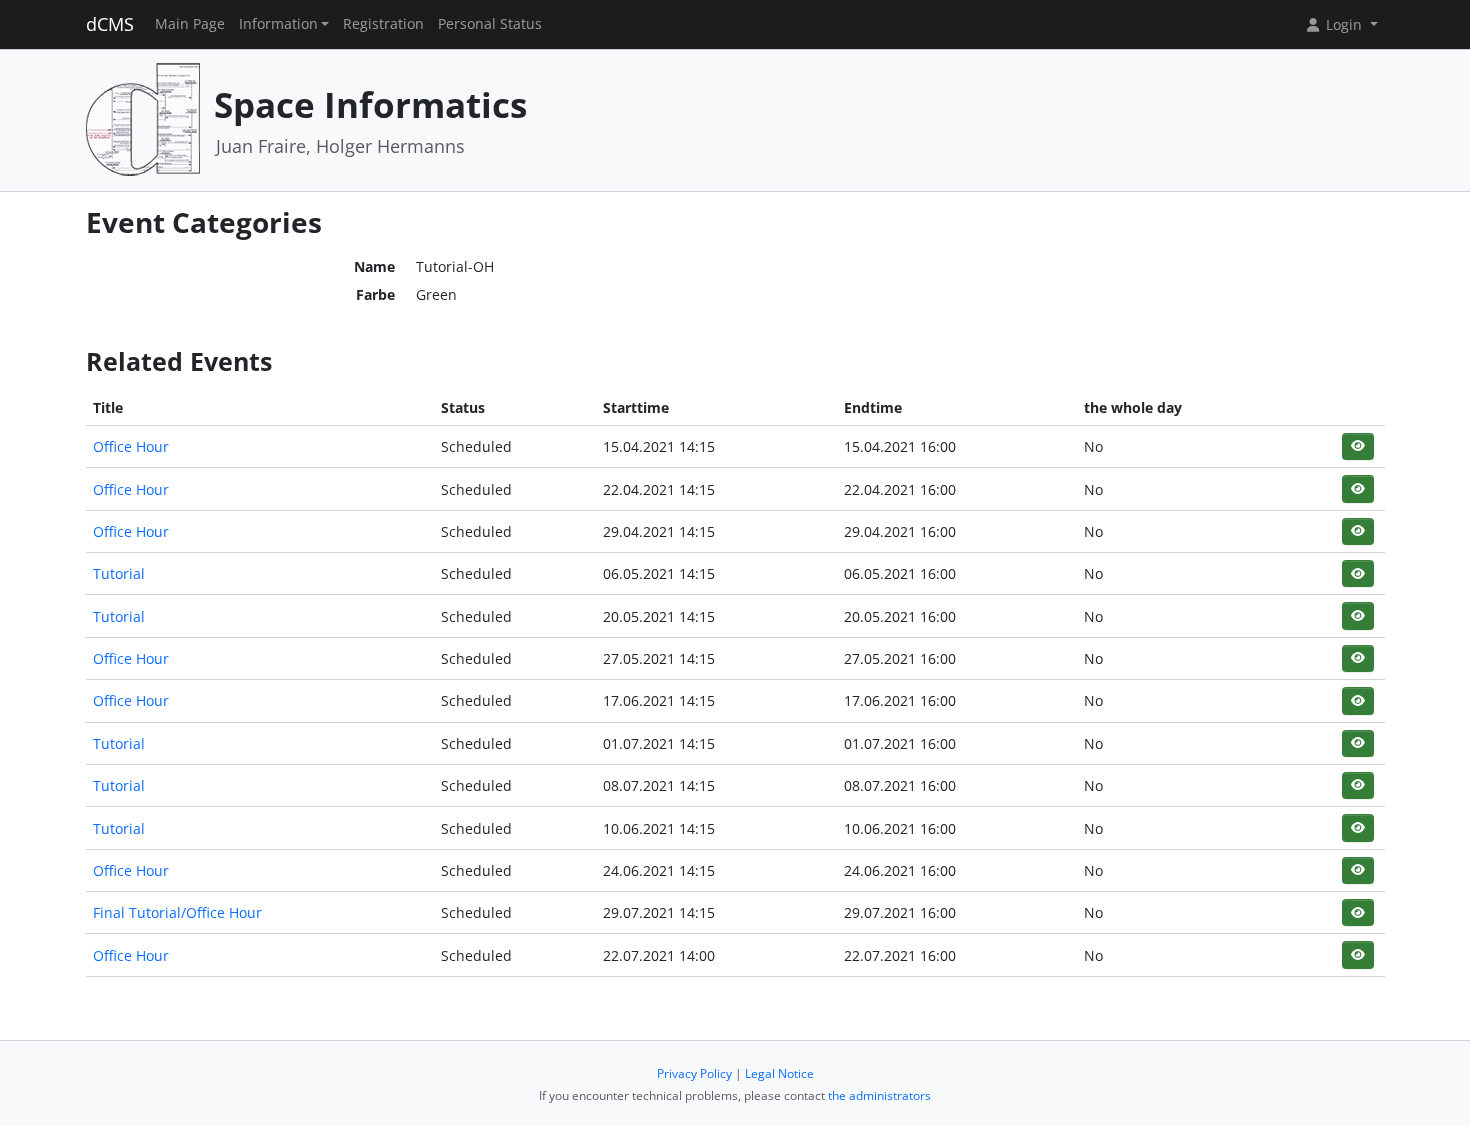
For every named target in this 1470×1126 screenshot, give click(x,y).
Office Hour (131, 446)
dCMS (110, 24)
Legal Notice (779, 1073)
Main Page (190, 24)
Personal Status (490, 24)
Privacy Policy (694, 1073)
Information (278, 24)
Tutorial (119, 573)
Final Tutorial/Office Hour (177, 912)
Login (1344, 24)
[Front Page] (143, 118)
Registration (383, 24)
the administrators (879, 1095)
